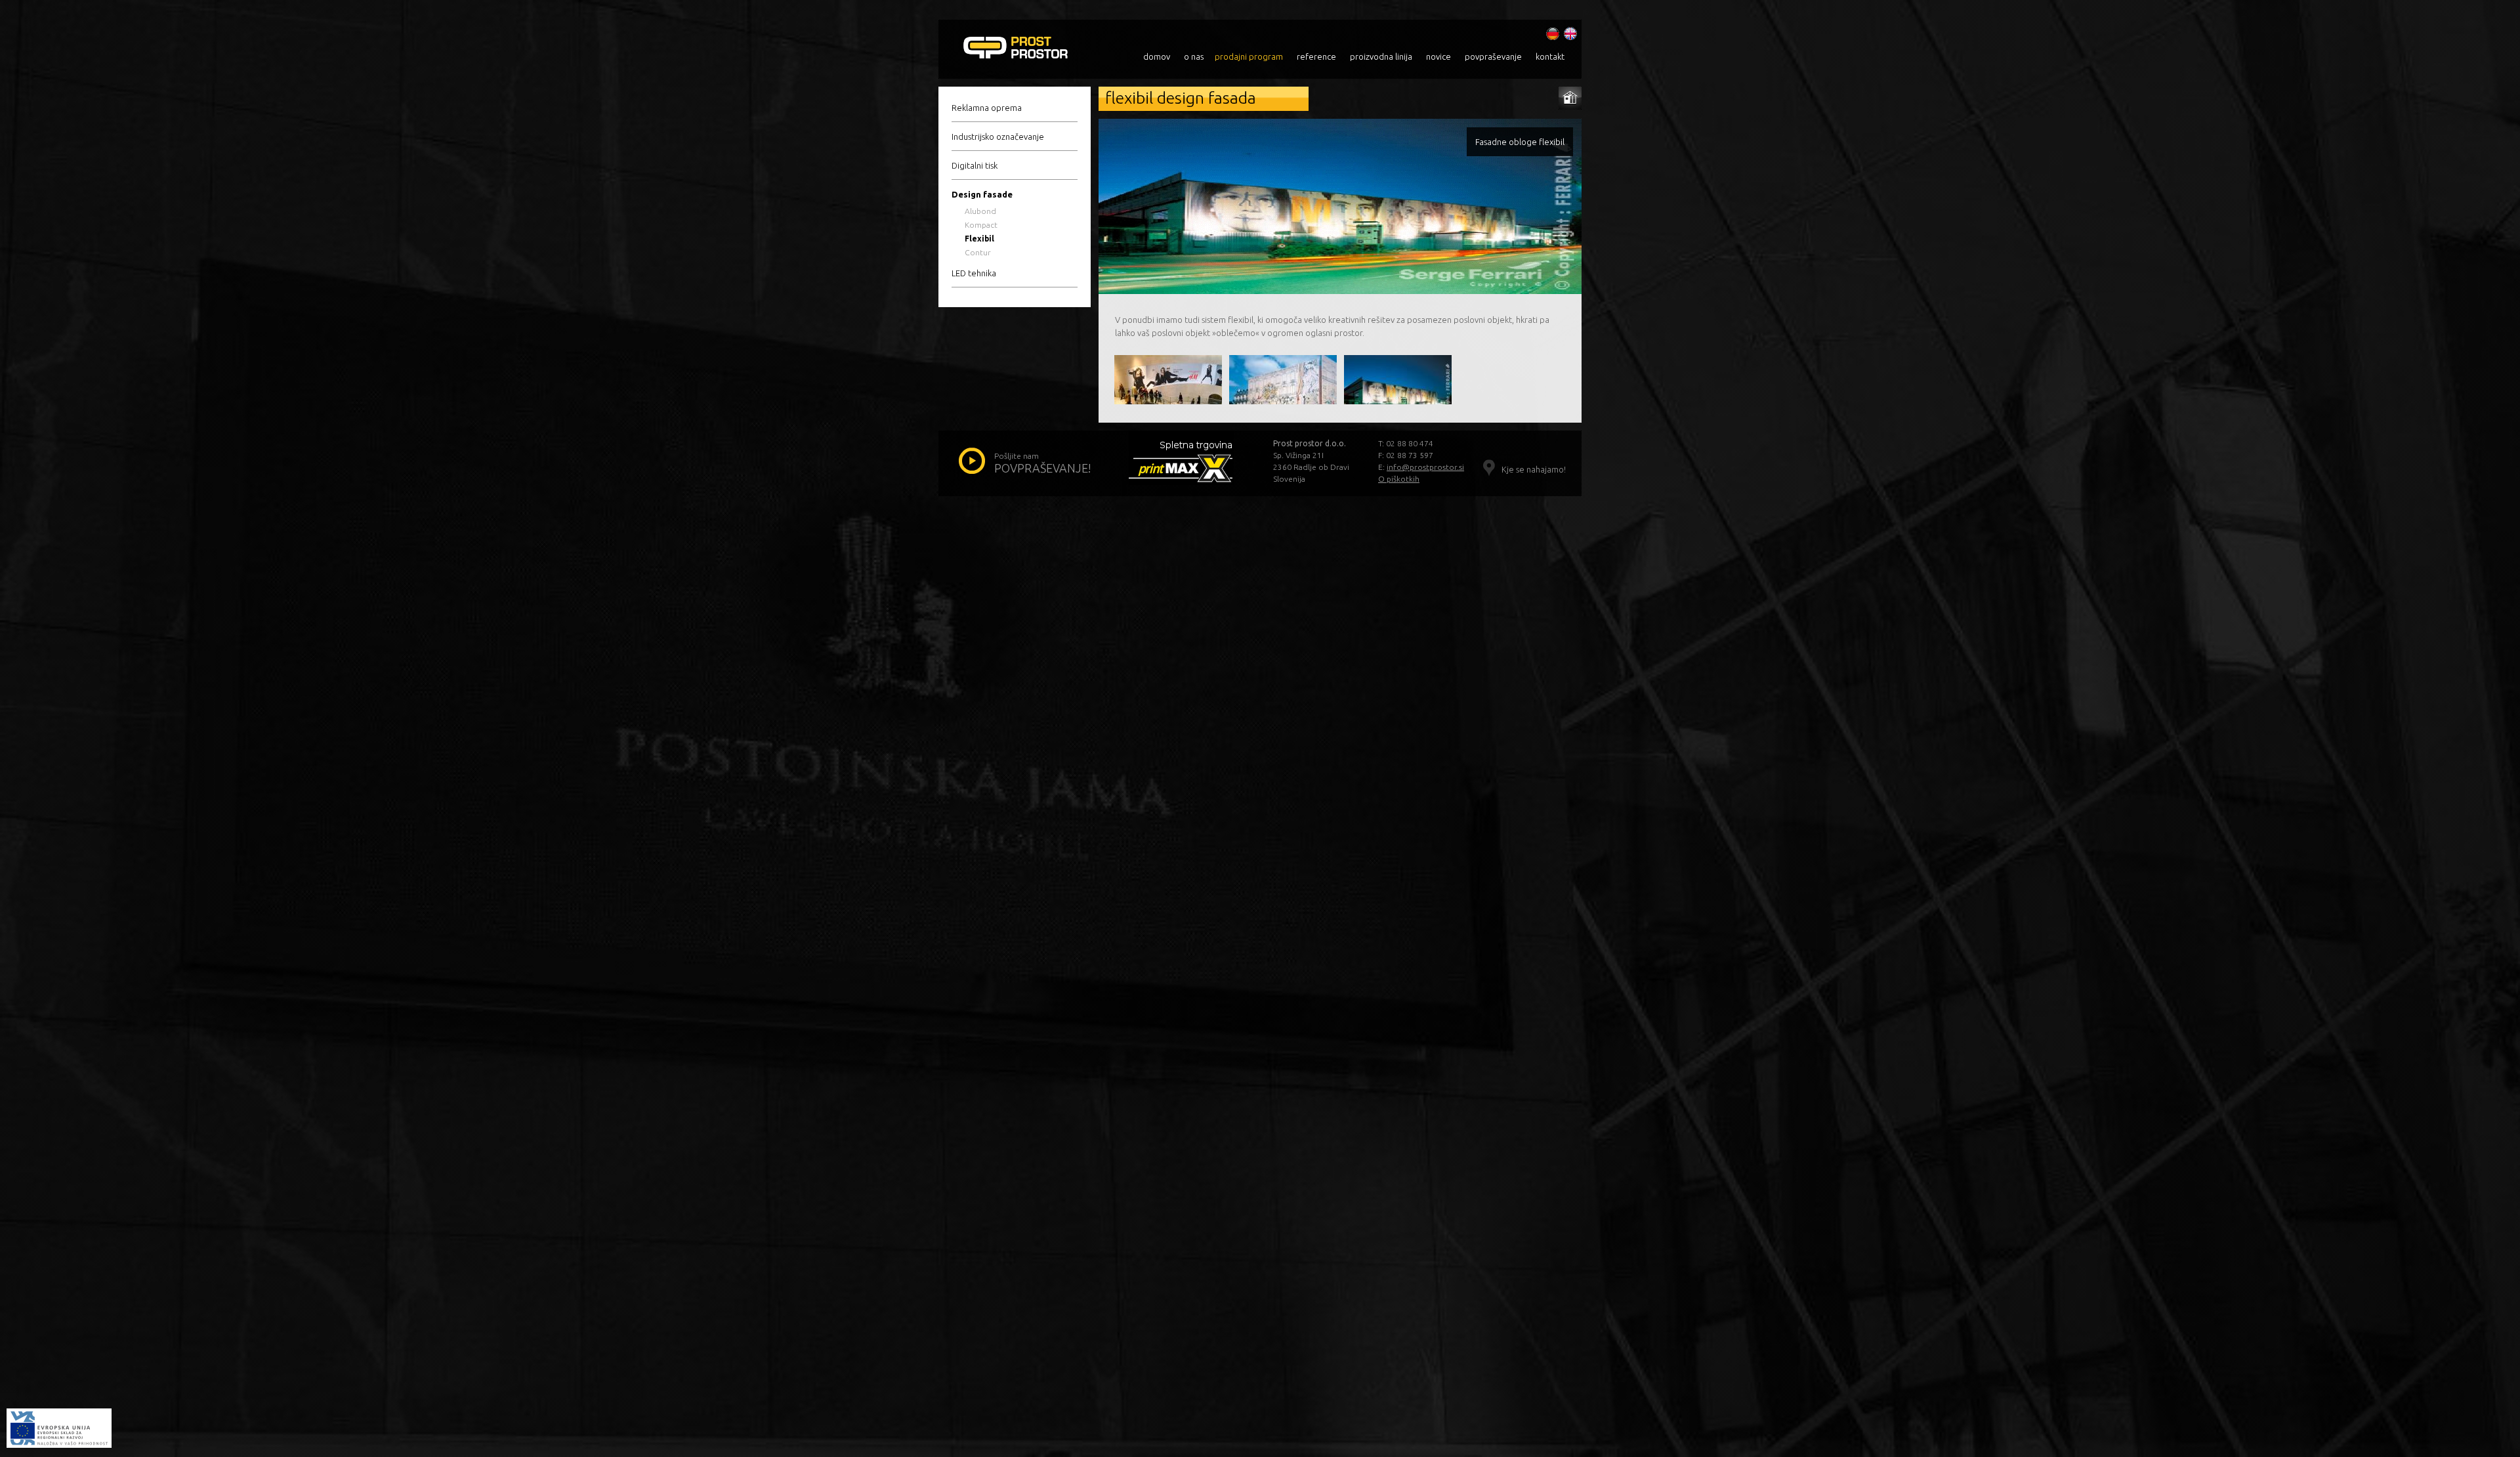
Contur (978, 252)
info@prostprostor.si (1425, 467)
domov (1157, 56)
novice (1438, 56)
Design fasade (982, 194)
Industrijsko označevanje (998, 137)
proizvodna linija (1381, 56)
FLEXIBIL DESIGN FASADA (1035, 49)
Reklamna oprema (987, 108)
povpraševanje (1493, 56)
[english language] (1570, 30)
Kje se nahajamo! (1534, 469)
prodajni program (1249, 56)
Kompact (981, 225)
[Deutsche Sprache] (1553, 30)
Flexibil (979, 239)
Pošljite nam (1043, 463)
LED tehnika (974, 273)
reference (1316, 56)
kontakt (1550, 56)
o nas (1194, 56)
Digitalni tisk (975, 165)
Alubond (980, 211)
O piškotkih (1399, 479)
